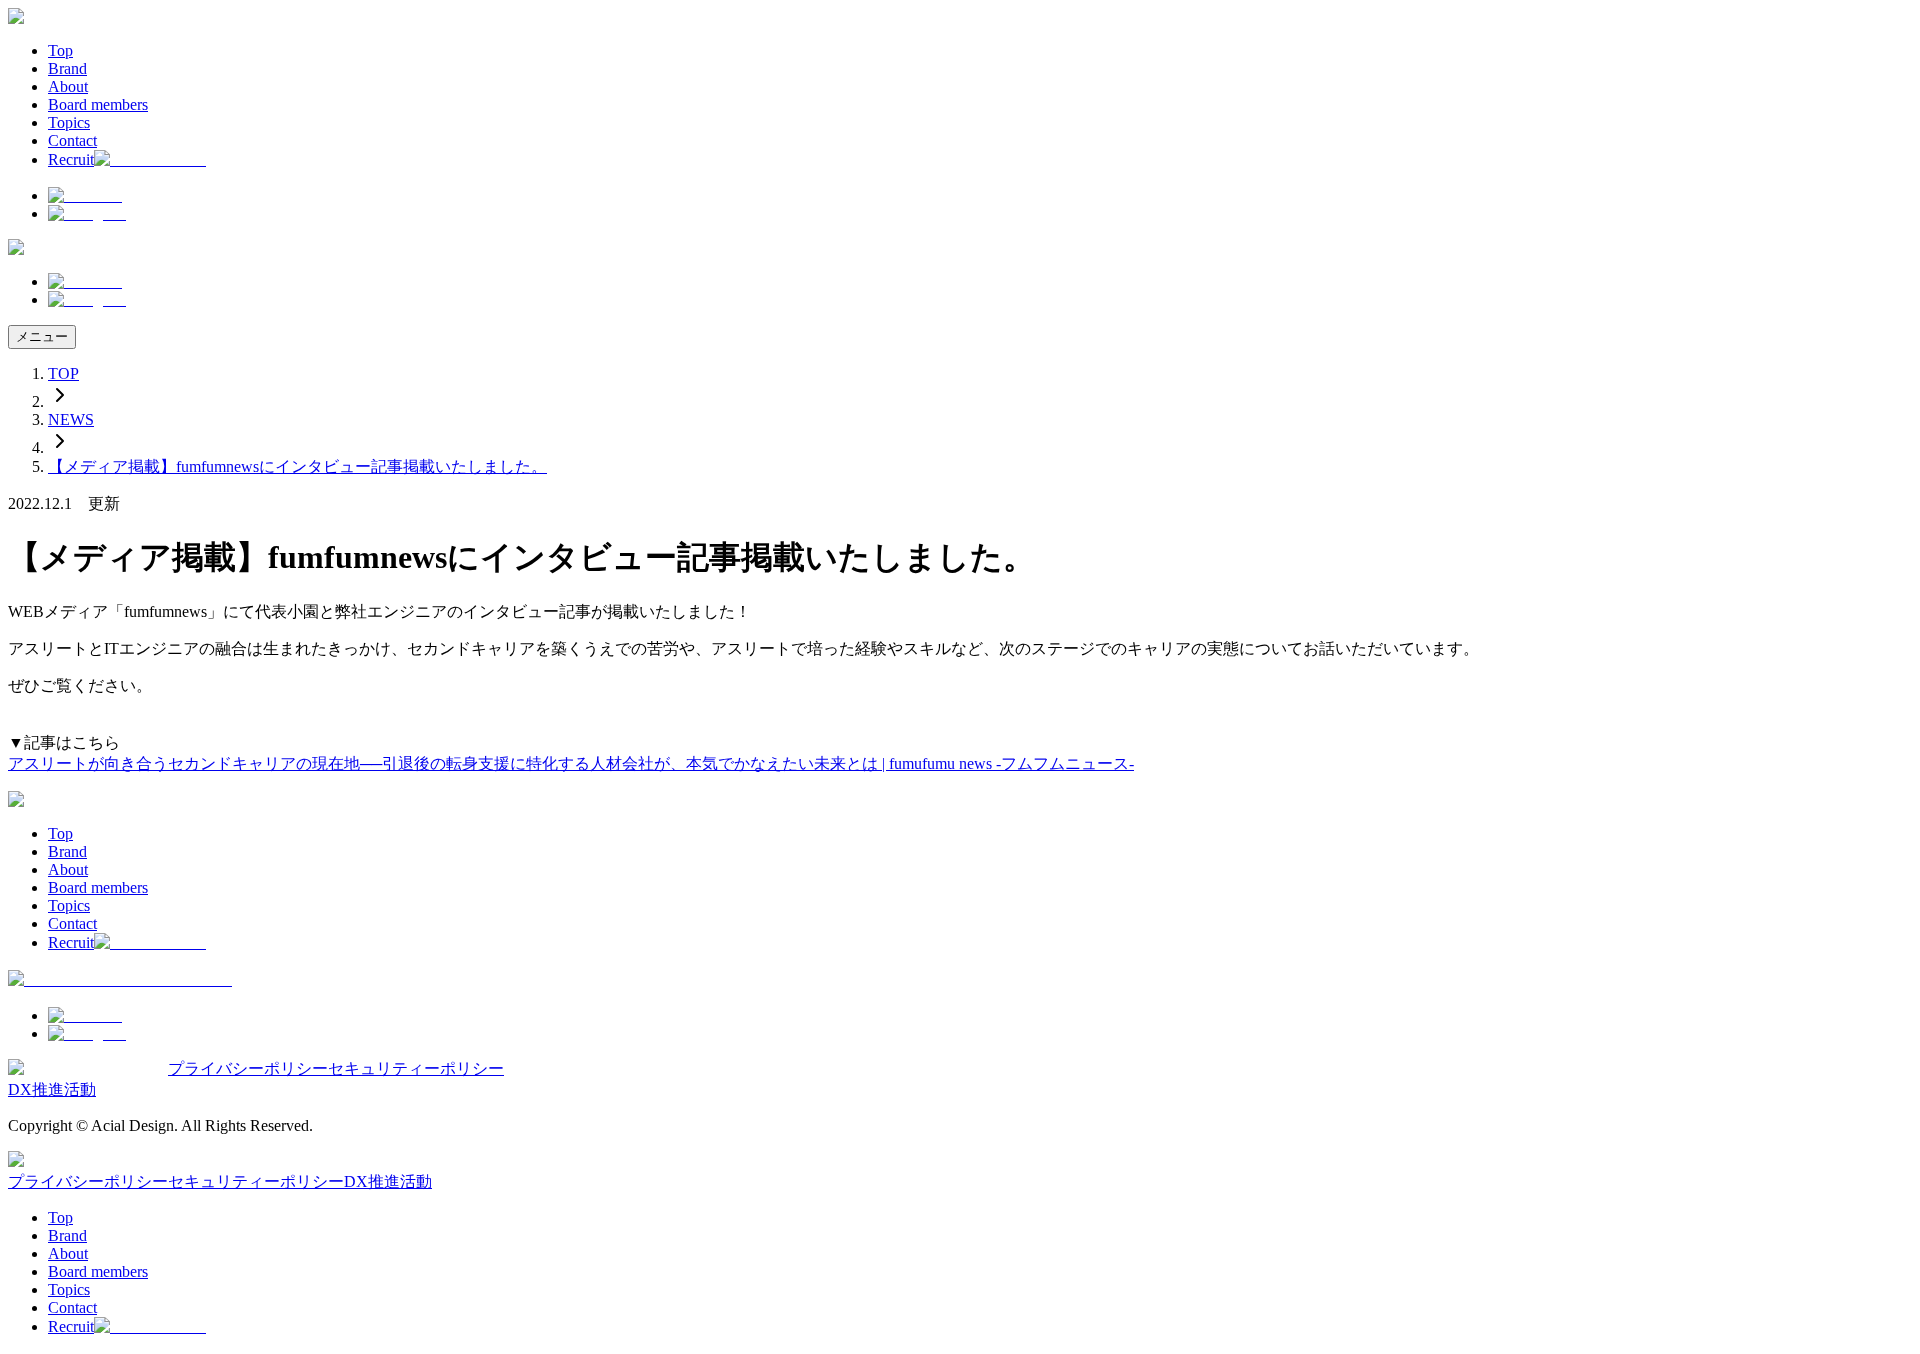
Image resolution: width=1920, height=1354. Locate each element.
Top (60, 50)
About (68, 86)
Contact (72, 140)
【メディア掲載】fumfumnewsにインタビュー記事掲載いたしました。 (297, 466)
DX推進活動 (52, 1089)
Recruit (71, 159)
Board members (98, 104)
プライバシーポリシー (248, 1068)
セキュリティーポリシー (416, 1068)
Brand (67, 68)
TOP (63, 373)
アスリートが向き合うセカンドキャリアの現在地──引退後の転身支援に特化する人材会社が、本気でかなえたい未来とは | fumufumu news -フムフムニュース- (571, 763)
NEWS (71, 419)
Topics (69, 122)
